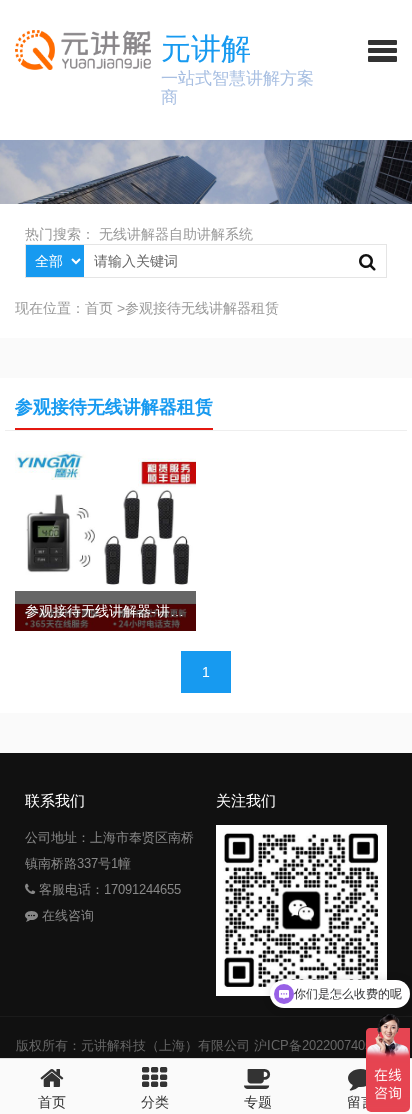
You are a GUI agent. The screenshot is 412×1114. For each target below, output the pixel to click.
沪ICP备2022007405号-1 (325, 1045)
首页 (99, 308)
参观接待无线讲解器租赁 (202, 308)
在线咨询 (66, 915)
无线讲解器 (134, 234)
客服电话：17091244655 (108, 889)
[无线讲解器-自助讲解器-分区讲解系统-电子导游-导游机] (75, 50)
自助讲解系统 (211, 234)
